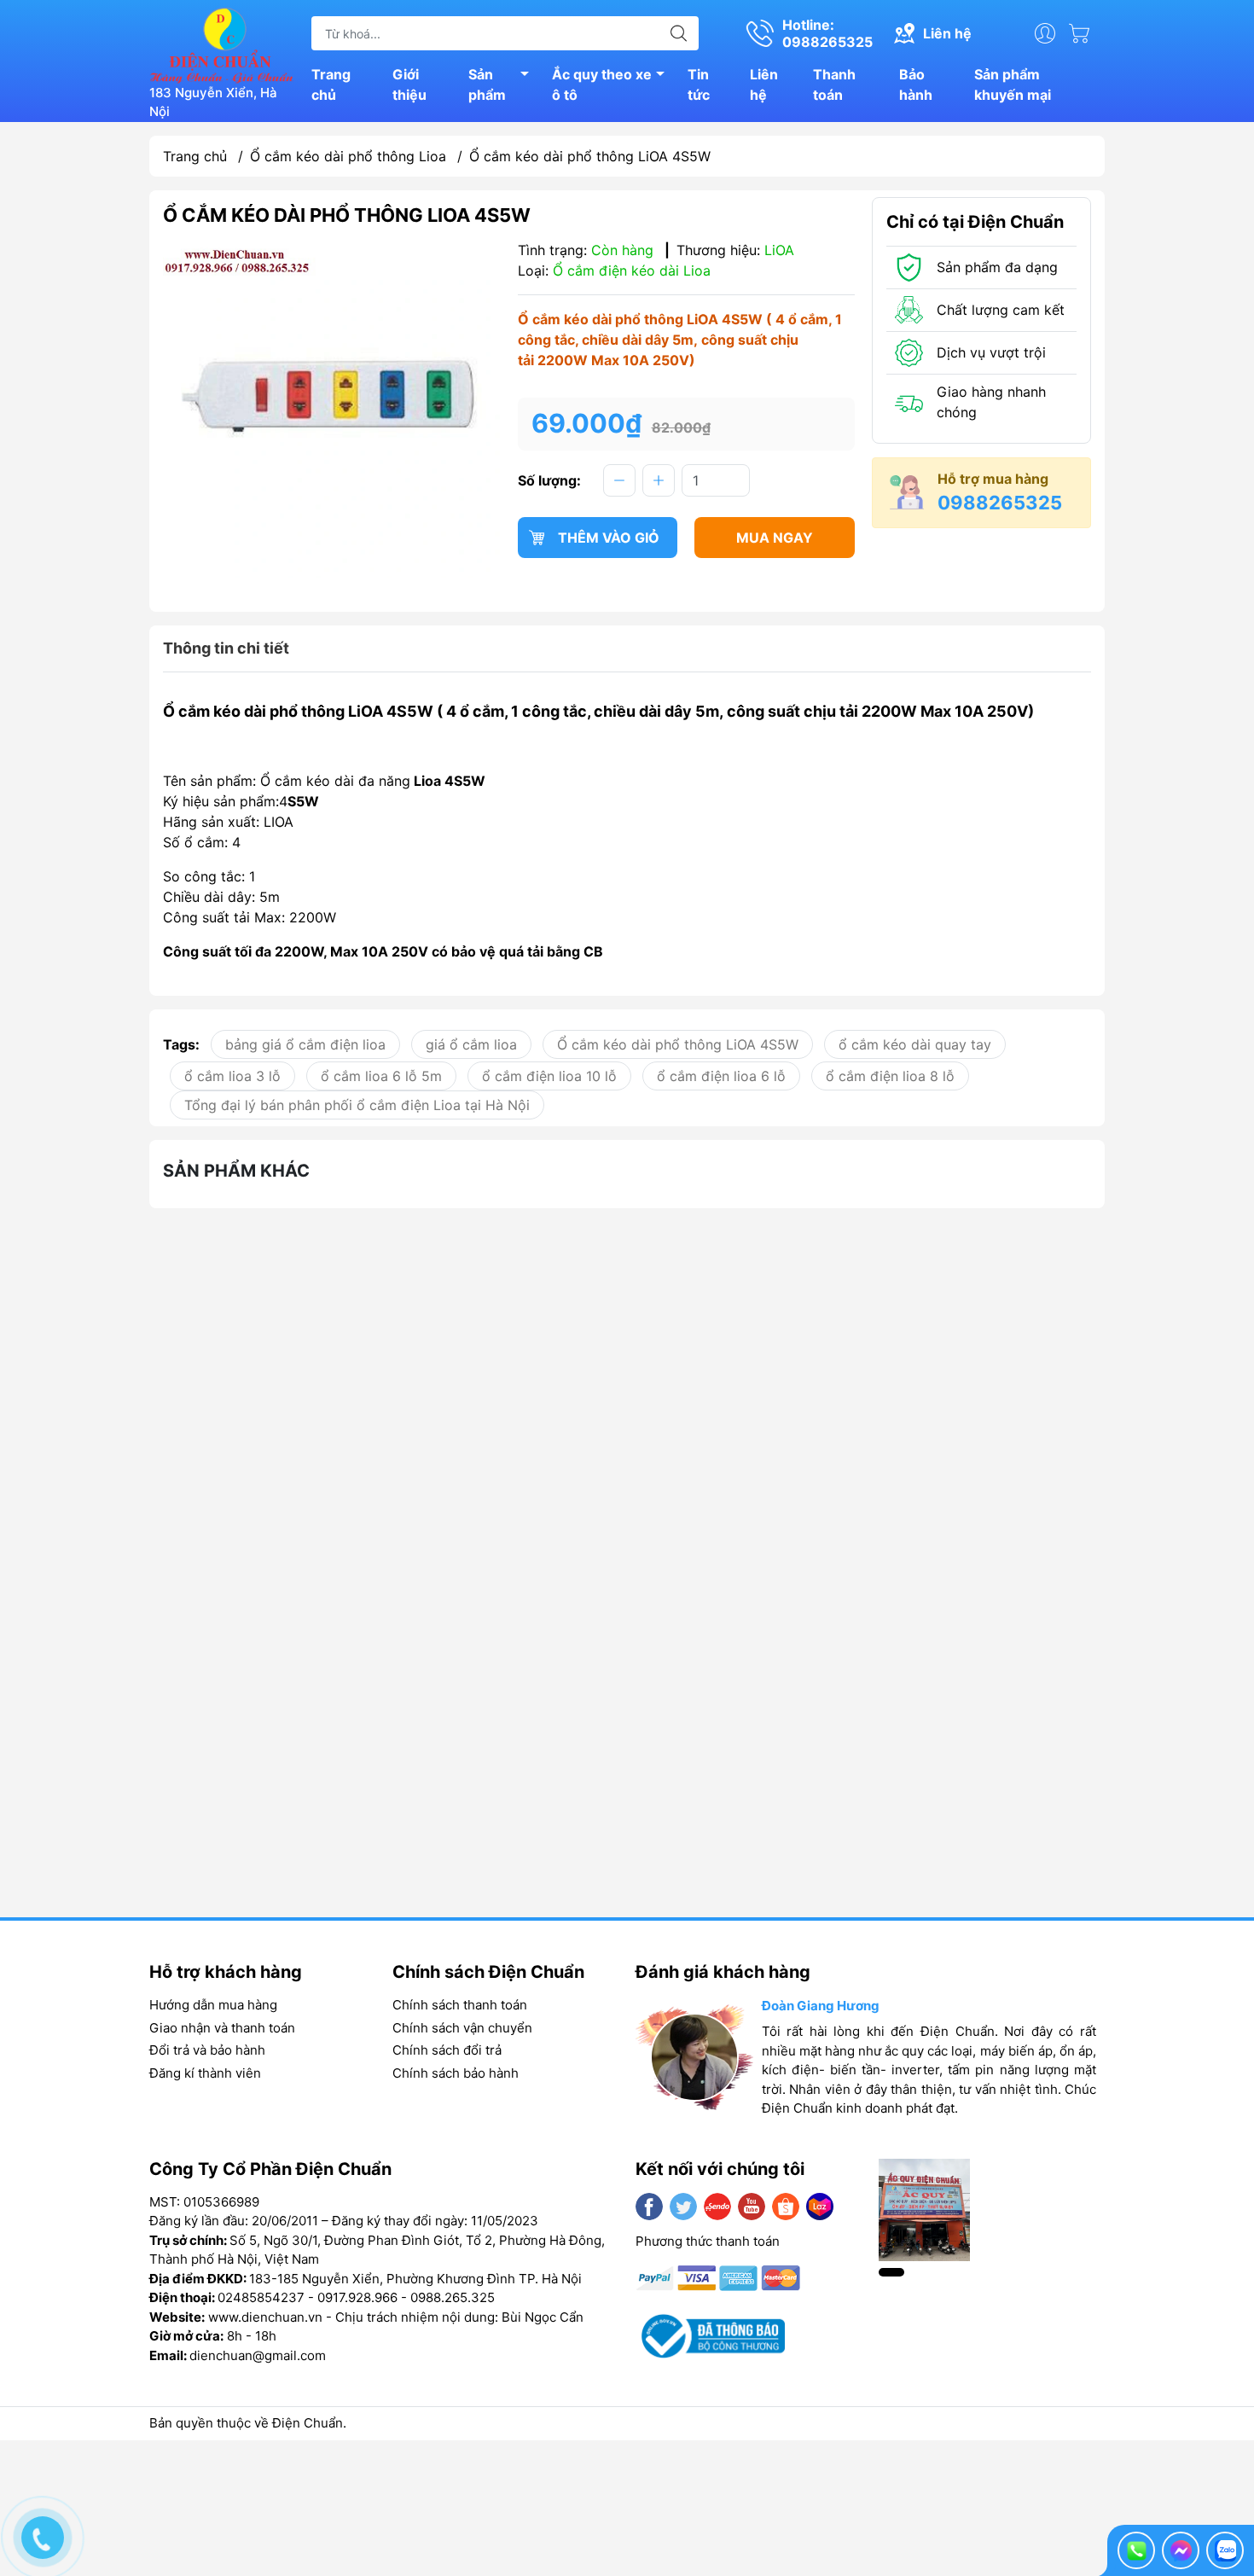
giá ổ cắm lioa (471, 1044)
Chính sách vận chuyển (462, 2028)
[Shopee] (786, 2207)
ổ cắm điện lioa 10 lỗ (549, 1076)
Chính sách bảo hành (456, 2073)
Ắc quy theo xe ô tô (602, 84)
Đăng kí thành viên (205, 2073)
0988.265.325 (453, 2297)
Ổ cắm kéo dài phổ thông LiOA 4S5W (678, 1044)
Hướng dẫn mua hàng (213, 2005)
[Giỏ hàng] (1083, 33)
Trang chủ (331, 84)
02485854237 (261, 2297)
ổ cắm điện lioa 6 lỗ (721, 1076)
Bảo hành (916, 84)
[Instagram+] (717, 2207)
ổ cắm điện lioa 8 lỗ (890, 1076)
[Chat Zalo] (1225, 2550)
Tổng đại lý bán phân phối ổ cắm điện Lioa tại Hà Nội (357, 1105)
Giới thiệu (409, 84)
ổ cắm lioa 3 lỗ (232, 1076)
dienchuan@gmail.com (258, 2355)
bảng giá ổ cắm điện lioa (305, 1044)
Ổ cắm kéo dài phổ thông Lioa (348, 156)
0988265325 (1000, 503)
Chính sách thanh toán (460, 2005)
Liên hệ (764, 84)
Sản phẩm (487, 84)
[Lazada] (820, 2207)
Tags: (181, 1044)
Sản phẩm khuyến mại (1013, 84)
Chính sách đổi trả (447, 2050)
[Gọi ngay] (1136, 2550)
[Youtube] (752, 2207)
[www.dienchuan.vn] (222, 44)
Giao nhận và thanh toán (222, 2028)
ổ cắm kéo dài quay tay (915, 1044)
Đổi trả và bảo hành (207, 2050)
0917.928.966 (357, 2297)
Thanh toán (834, 84)
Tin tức (699, 84)
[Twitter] (683, 2207)
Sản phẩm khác (236, 1171)
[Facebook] (649, 2207)
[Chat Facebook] (1181, 2550)
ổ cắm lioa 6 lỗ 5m (381, 1076)
